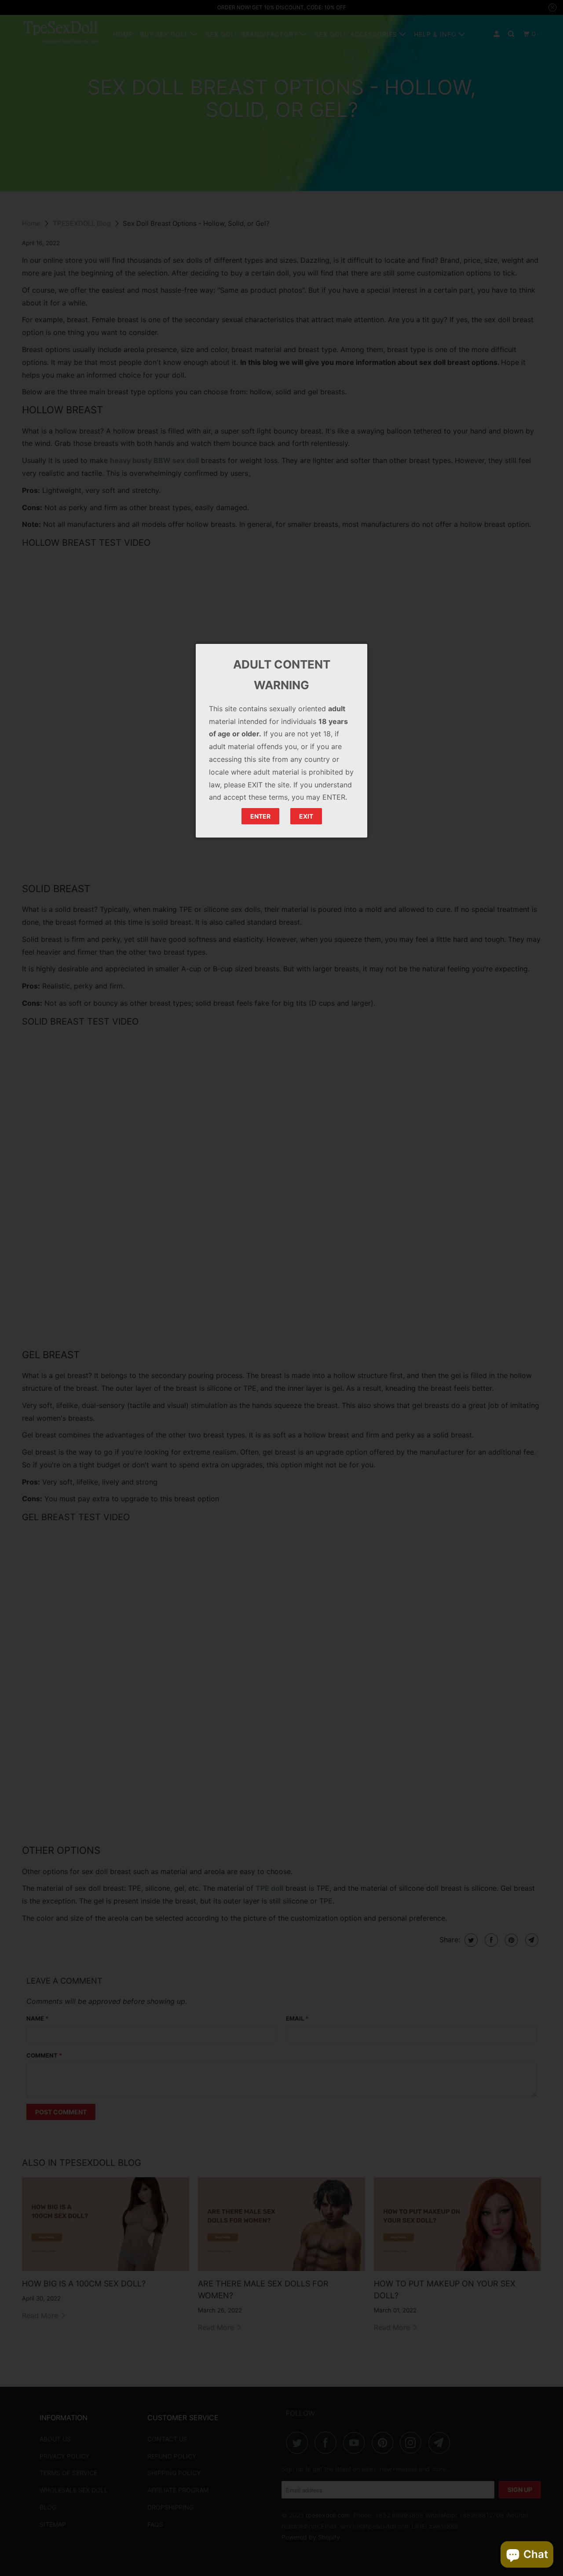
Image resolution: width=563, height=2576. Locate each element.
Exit (306, 816)
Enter (260, 816)
